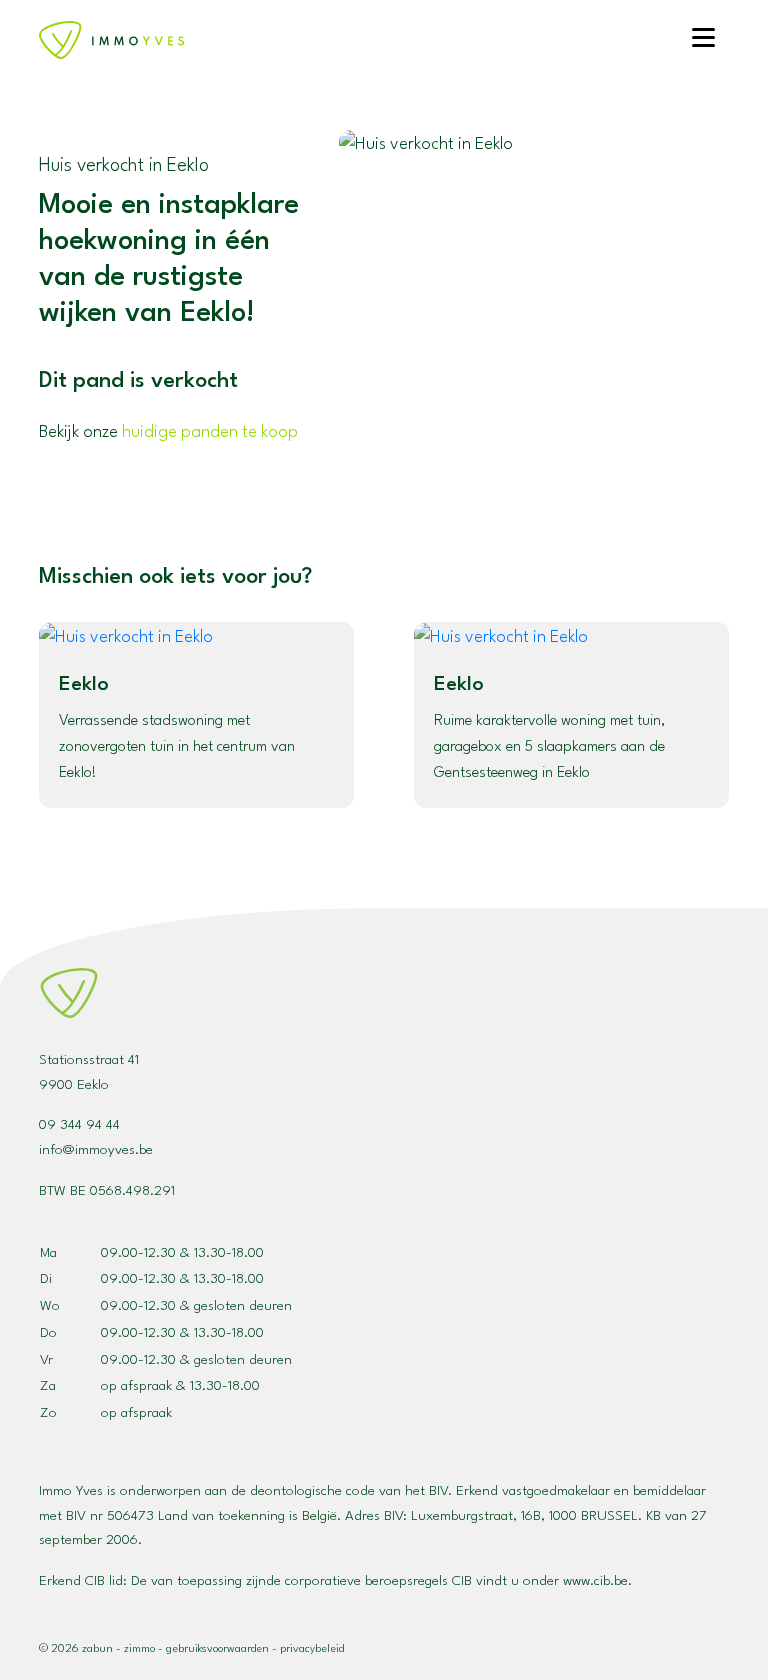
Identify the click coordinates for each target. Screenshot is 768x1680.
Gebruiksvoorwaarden (217, 1649)
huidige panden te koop (210, 432)
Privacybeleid (312, 1649)
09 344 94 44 (79, 1125)
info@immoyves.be (96, 1150)
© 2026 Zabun (76, 1649)
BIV (393, 1516)
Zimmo (139, 1649)
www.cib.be (595, 1581)
